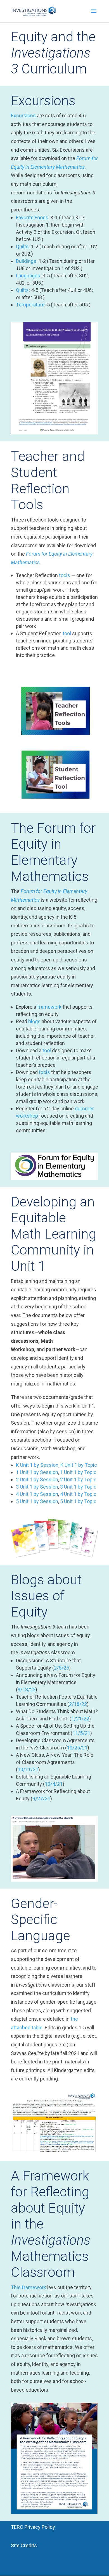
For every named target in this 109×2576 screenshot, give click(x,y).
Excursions (23, 116)
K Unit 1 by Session (37, 1465)
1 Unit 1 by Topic (78, 1472)
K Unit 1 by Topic (79, 1465)
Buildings (26, 261)
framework (50, 1007)
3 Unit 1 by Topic (78, 1487)
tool (67, 633)
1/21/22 (80, 1719)
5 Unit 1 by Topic (78, 1501)
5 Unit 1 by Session (37, 1501)
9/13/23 (27, 1690)
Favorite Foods (32, 217)
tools (65, 575)
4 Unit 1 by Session (37, 1494)
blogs (35, 1021)
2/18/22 (78, 1704)
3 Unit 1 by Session (37, 1487)
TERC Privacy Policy (33, 2527)
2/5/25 (61, 1668)
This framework (29, 2287)
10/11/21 (28, 1769)
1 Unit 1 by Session (37, 1472)
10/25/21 (77, 1748)
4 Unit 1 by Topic (78, 1494)
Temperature (30, 305)
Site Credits (24, 2545)
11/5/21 (81, 1733)
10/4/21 (54, 1784)
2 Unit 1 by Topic (78, 1479)
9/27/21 (41, 1798)
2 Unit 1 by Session (37, 1479)
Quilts (22, 247)
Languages (28, 276)
